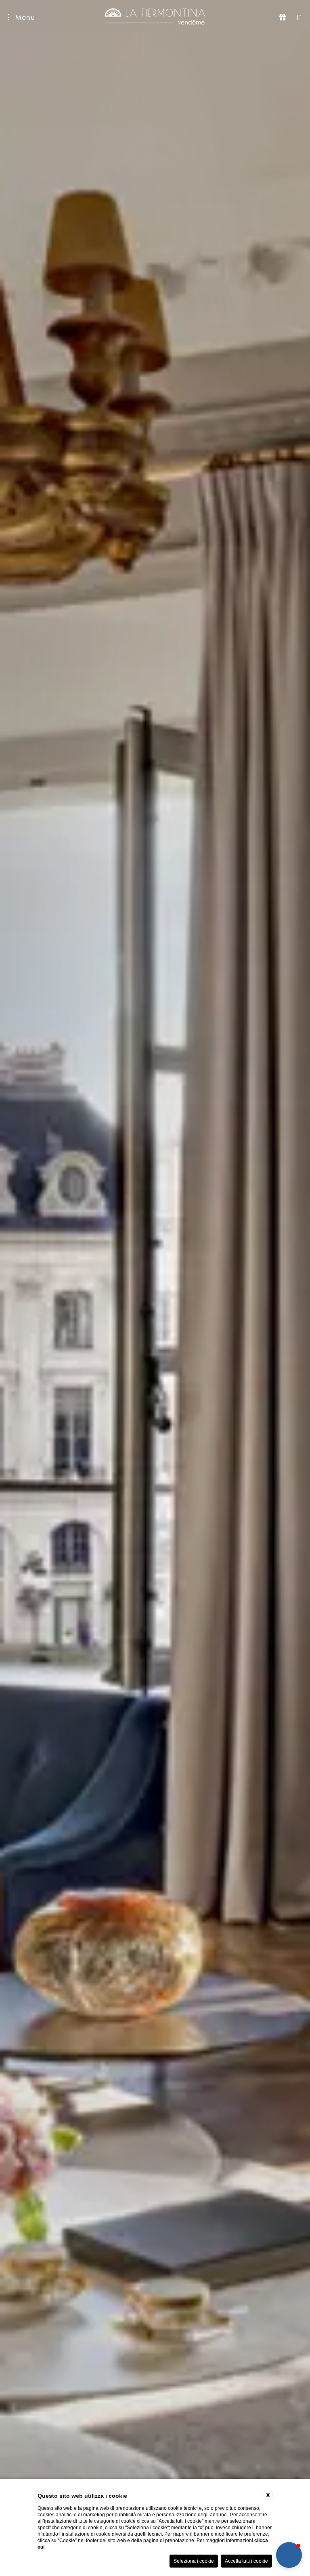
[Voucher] (283, 17)
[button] (289, 2555)
